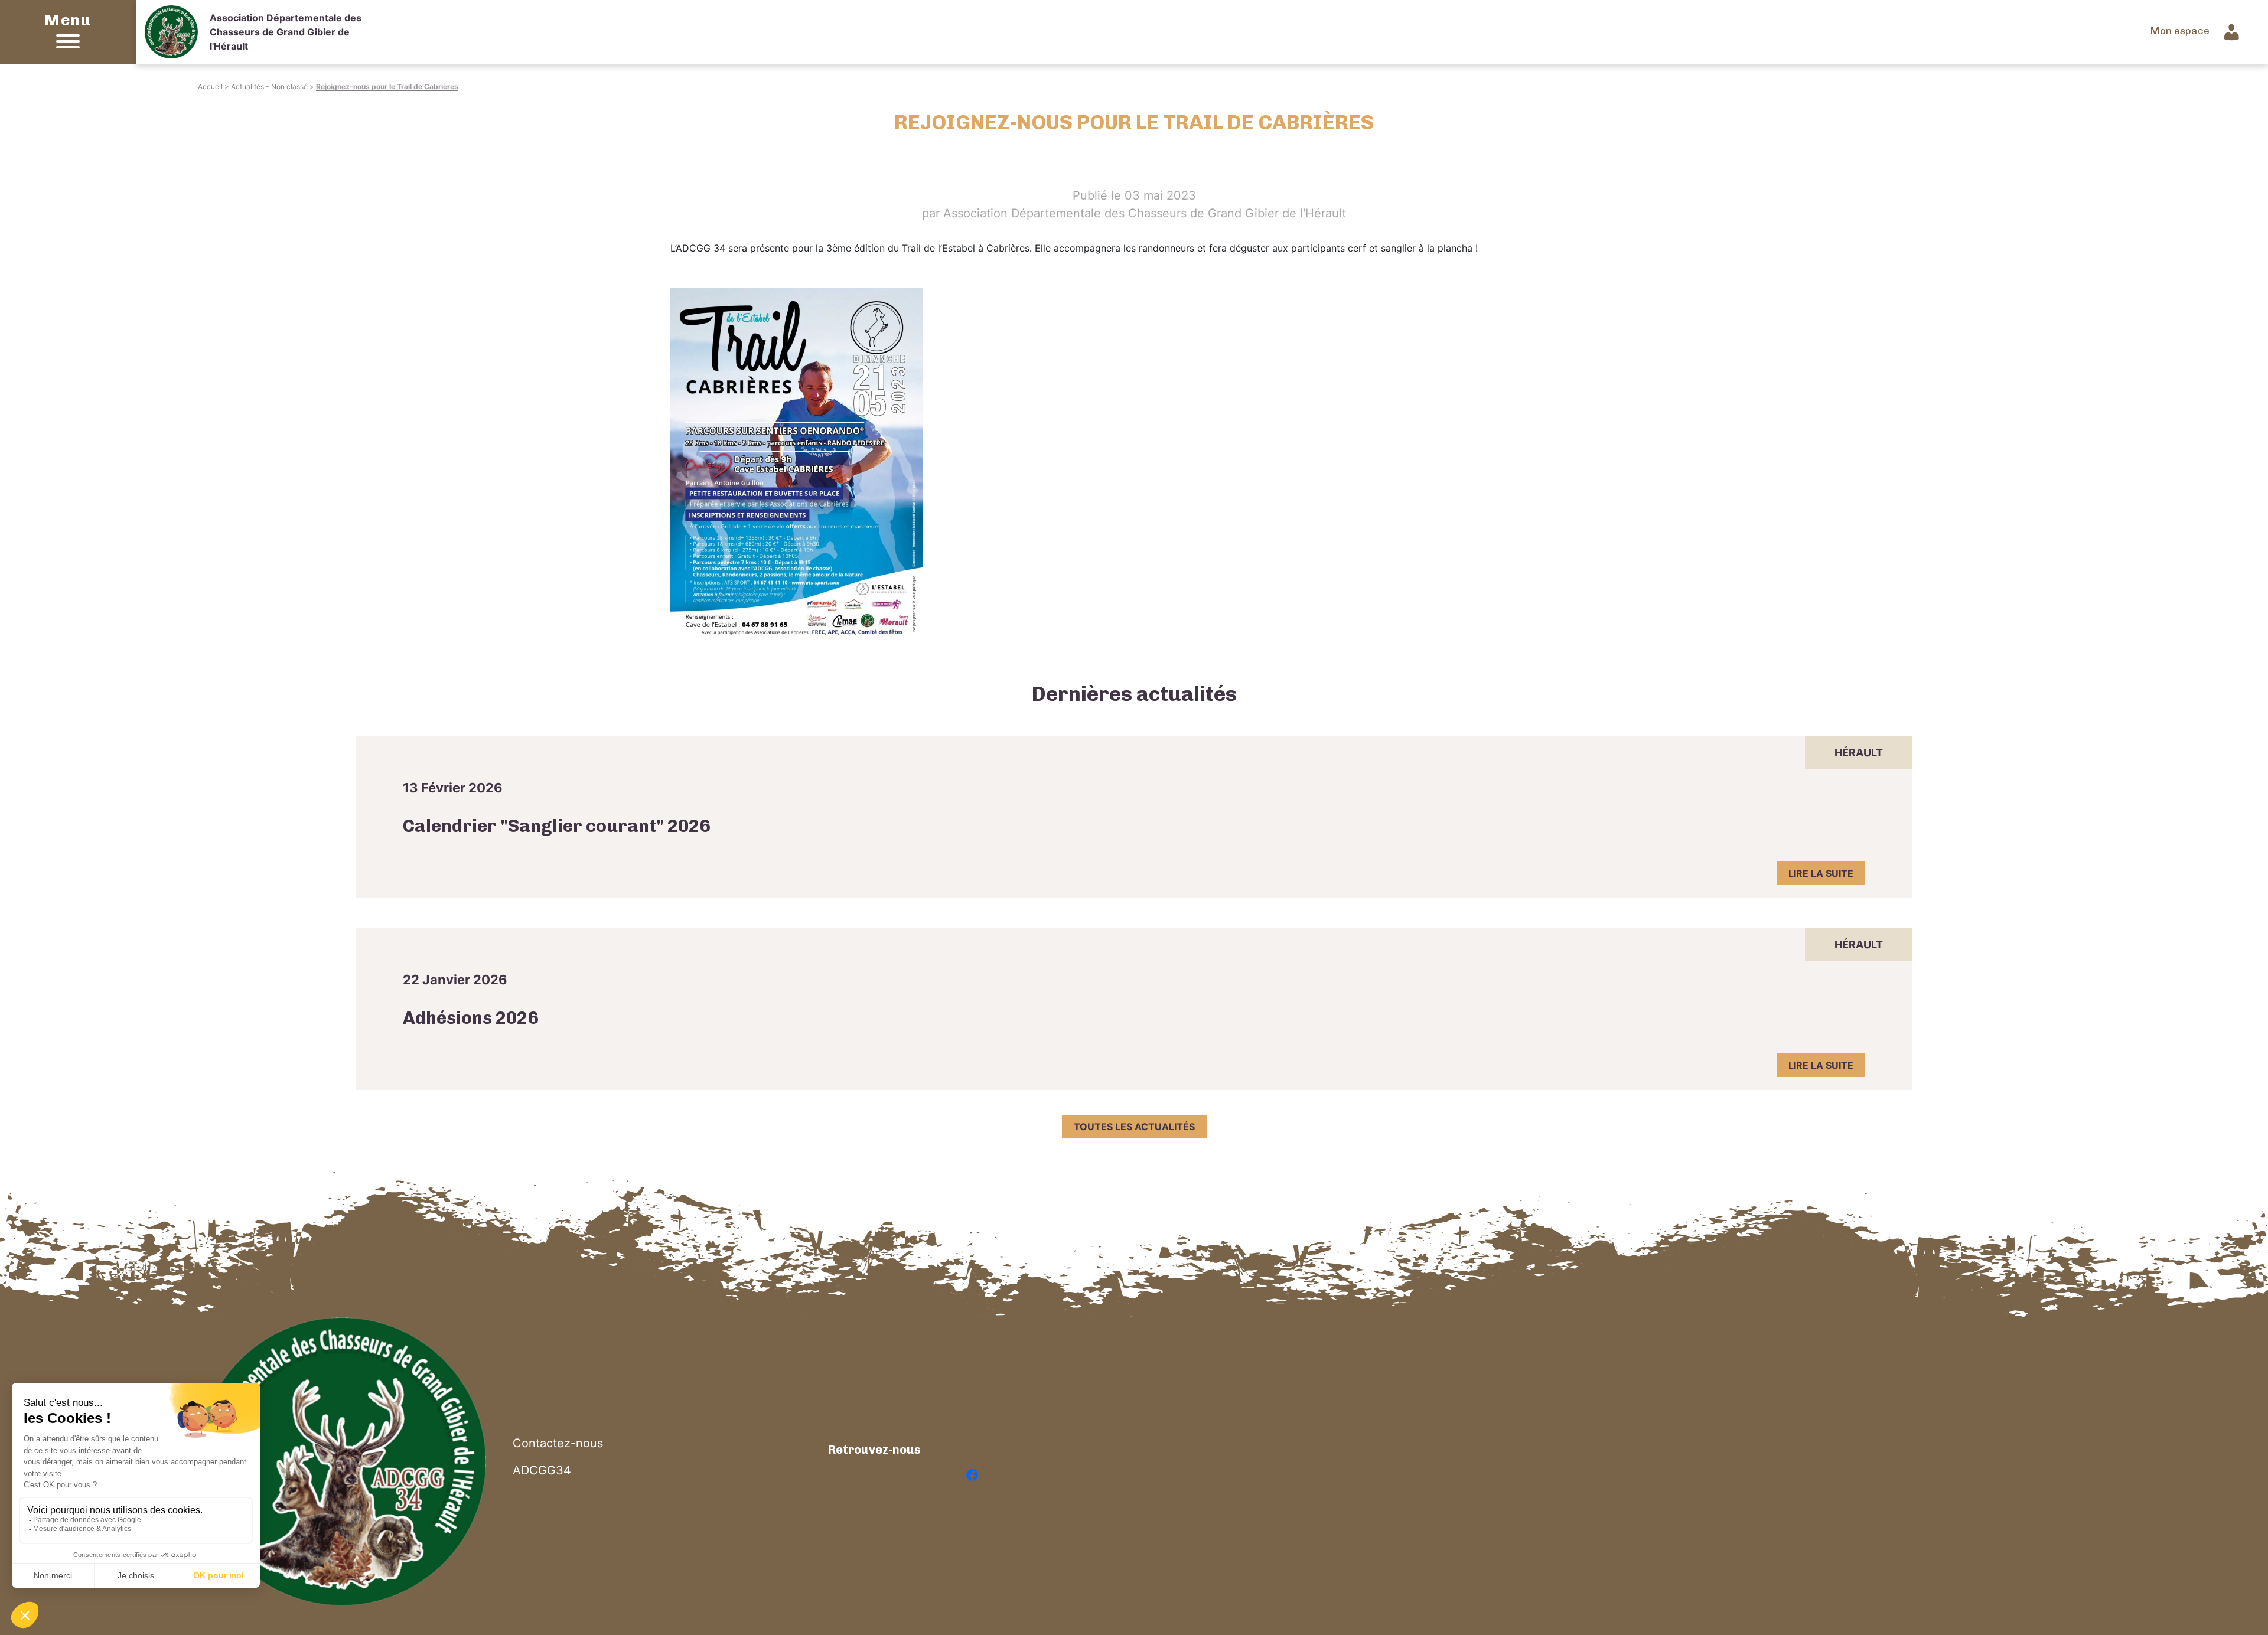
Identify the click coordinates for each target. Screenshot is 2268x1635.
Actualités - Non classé (269, 87)
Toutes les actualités (1134, 1127)
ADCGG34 (542, 1470)
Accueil (210, 87)
